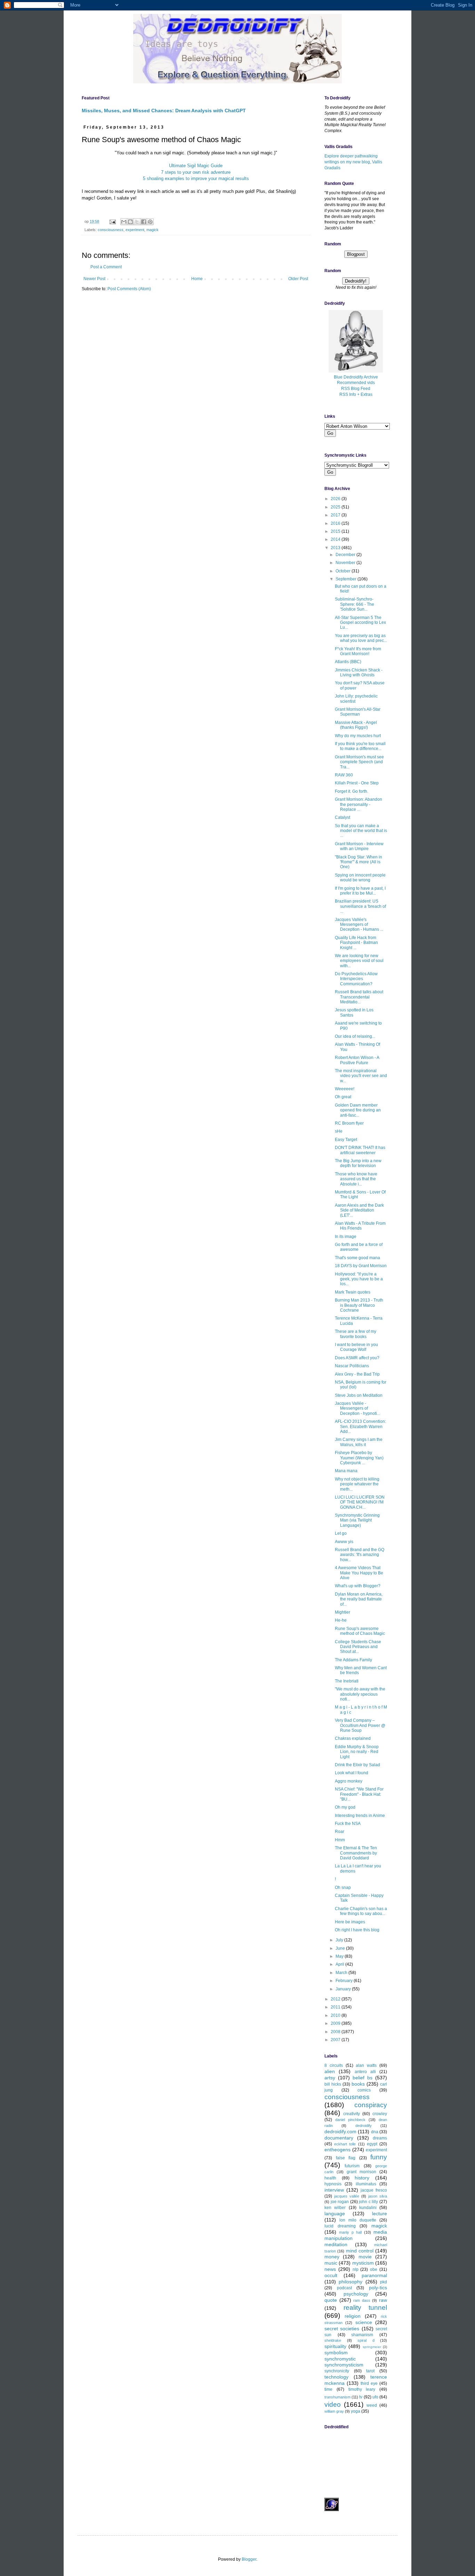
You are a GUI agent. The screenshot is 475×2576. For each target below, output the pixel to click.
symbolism (336, 2353)
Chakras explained (353, 1738)
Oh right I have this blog (357, 1930)
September (347, 579)
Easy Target (346, 1140)
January (344, 1989)
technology (336, 2377)
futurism (352, 2166)
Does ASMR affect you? (357, 1358)
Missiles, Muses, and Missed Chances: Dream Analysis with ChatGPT (164, 111)
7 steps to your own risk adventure (196, 172)
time (328, 2389)
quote (331, 2300)
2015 (336, 531)
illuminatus (366, 2184)
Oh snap (343, 1888)
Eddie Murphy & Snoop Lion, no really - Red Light (357, 1752)
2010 (336, 2015)
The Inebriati (347, 1681)
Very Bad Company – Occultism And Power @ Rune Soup (360, 1725)
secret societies (342, 2329)
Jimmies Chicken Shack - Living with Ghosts (359, 672)
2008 (336, 2032)
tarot (370, 2371)
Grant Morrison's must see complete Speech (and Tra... (359, 762)
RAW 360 (344, 775)
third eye (369, 2383)
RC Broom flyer (349, 1123)
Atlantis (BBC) (348, 662)
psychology (356, 2294)
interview (334, 2190)
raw (383, 2300)
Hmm (340, 1840)
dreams (380, 2138)
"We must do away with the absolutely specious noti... (360, 1694)
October (344, 571)
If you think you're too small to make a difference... (360, 746)
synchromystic (340, 2359)
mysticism (363, 2263)
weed (372, 2405)
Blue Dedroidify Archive (356, 377)
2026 (336, 499)
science (364, 2322)
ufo (375, 2397)
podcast (344, 2288)
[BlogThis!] (130, 222)
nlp (356, 2269)
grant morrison (361, 2172)
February (345, 1981)
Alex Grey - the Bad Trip (357, 1374)
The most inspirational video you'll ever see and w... (361, 1076)
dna (375, 2132)
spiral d (366, 2340)
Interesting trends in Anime (360, 1816)
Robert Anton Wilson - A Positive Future (357, 1060)
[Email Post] (112, 221)
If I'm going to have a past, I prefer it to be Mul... (360, 891)
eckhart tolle (345, 2144)
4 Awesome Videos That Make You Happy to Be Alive (359, 1573)
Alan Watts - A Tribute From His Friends (360, 1226)
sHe (339, 1131)
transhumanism (337, 2397)
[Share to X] (137, 222)
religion (353, 2316)
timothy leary (362, 2389)
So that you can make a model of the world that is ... (361, 831)
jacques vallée (347, 2196)
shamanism (362, 2335)
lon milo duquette (358, 2220)
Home (197, 279)
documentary (339, 2138)
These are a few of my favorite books (356, 1334)
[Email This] (124, 222)
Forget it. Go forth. (352, 791)
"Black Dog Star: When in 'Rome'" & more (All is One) (359, 862)
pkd (384, 2282)
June (341, 1948)
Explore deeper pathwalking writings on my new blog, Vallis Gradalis (353, 162)
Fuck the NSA (348, 1824)
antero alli (365, 2072)
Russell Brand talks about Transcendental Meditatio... (359, 997)
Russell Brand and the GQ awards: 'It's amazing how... (360, 1555)
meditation (336, 2244)
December (346, 555)
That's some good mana (357, 1258)
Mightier (343, 1612)
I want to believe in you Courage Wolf (356, 1347)
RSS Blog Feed (356, 389)
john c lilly (368, 2202)
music (331, 2263)
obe (374, 2269)
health (330, 2178)
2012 (336, 1999)
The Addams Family (353, 1660)
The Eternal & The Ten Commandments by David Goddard (356, 1853)
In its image (346, 1237)
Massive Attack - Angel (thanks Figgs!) (356, 725)
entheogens (337, 2150)
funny (379, 2157)
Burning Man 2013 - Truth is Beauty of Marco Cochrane (359, 1305)
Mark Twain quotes (353, 1292)
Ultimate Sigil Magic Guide (196, 166)
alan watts (366, 2065)
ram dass (362, 2300)
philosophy (351, 2282)
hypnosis (333, 2184)
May (340, 1956)
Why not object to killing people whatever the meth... (357, 1484)
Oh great (343, 1097)
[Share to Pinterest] (150, 222)
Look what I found (352, 1773)
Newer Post (94, 279)
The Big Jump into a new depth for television (358, 1163)
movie (365, 2257)
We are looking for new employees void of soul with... (359, 961)
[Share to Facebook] (144, 222)
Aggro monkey (349, 1781)
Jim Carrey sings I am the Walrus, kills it (359, 1442)
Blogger (249, 2559)
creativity (352, 2114)
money (332, 2257)
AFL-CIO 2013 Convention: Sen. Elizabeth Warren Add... (360, 1426)
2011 (336, 2007)
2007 (336, 2040)
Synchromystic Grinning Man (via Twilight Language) (357, 1520)
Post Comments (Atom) (129, 289)
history (362, 2178)
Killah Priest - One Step (357, 783)
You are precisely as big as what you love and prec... (361, 638)
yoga (356, 2411)
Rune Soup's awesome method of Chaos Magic (360, 1631)
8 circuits (334, 2065)
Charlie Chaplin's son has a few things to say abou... (361, 1911)
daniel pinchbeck (350, 2120)
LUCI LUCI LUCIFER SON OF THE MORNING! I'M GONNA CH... (360, 1502)
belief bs (363, 2078)
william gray (334, 2411)
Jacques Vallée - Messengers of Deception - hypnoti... (357, 1408)
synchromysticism (344, 2365)
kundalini (368, 2208)
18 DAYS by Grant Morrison (361, 1266)
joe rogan (340, 2202)
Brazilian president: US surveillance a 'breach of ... (360, 906)
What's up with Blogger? (358, 1586)
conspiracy (371, 2105)
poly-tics (378, 2288)
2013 (336, 548)
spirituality (335, 2346)
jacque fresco (374, 2190)
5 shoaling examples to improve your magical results (196, 178)
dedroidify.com (340, 2131)
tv (361, 2397)
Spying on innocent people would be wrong (360, 878)
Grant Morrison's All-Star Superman (358, 712)
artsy (330, 2078)
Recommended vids (356, 383)
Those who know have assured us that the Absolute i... (356, 1179)
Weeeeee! (345, 1089)
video (333, 2404)
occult (331, 2275)
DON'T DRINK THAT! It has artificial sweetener (360, 1150)
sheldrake (333, 2340)
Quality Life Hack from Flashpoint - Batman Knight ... (356, 943)
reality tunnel (365, 2308)
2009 (336, 2023)
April (340, 1964)
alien (330, 2071)
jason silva (378, 2196)
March (342, 1973)
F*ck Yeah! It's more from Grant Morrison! (358, 651)
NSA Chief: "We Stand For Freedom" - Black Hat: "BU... (359, 1794)
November (346, 563)
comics (364, 2090)
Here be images (350, 1922)
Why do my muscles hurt (358, 736)
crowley (380, 2114)
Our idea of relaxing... (355, 1036)
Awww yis (344, 1542)
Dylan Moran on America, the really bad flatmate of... (359, 1599)
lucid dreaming (340, 2226)
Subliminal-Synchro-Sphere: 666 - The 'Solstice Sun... (355, 604)
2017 (336, 515)
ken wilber (335, 2208)
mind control (360, 2251)
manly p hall (350, 2232)
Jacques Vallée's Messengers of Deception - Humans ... (359, 925)
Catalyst (343, 817)
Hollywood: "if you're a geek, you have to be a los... (359, 1279)
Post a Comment (106, 267)
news (330, 2269)
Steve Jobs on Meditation (359, 1395)
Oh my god (345, 1807)
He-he (341, 1620)
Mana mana (346, 1471)
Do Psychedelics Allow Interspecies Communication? (356, 979)
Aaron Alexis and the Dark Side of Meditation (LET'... (359, 1210)
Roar (340, 1832)
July (340, 1940)
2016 (336, 523)
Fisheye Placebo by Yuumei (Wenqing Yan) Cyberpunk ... (359, 1458)
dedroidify (364, 2126)
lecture (380, 2214)
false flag (346, 2158)
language (335, 2214)
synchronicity (337, 2371)
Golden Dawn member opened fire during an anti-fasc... (358, 1110)
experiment (135, 230)
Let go (341, 1533)
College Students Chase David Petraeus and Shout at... (358, 1647)
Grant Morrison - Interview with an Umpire (359, 846)
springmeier (372, 2347)
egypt (372, 2144)
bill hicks (333, 2084)
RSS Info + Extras (356, 394)
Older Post (298, 279)
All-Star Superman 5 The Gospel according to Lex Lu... (360, 623)
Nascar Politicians (352, 1366)
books (358, 2084)
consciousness (111, 230)
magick (152, 230)
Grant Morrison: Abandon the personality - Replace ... (359, 804)
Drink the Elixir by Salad (357, 1765)
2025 (336, 507)
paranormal (374, 2275)
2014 (336, 539)
